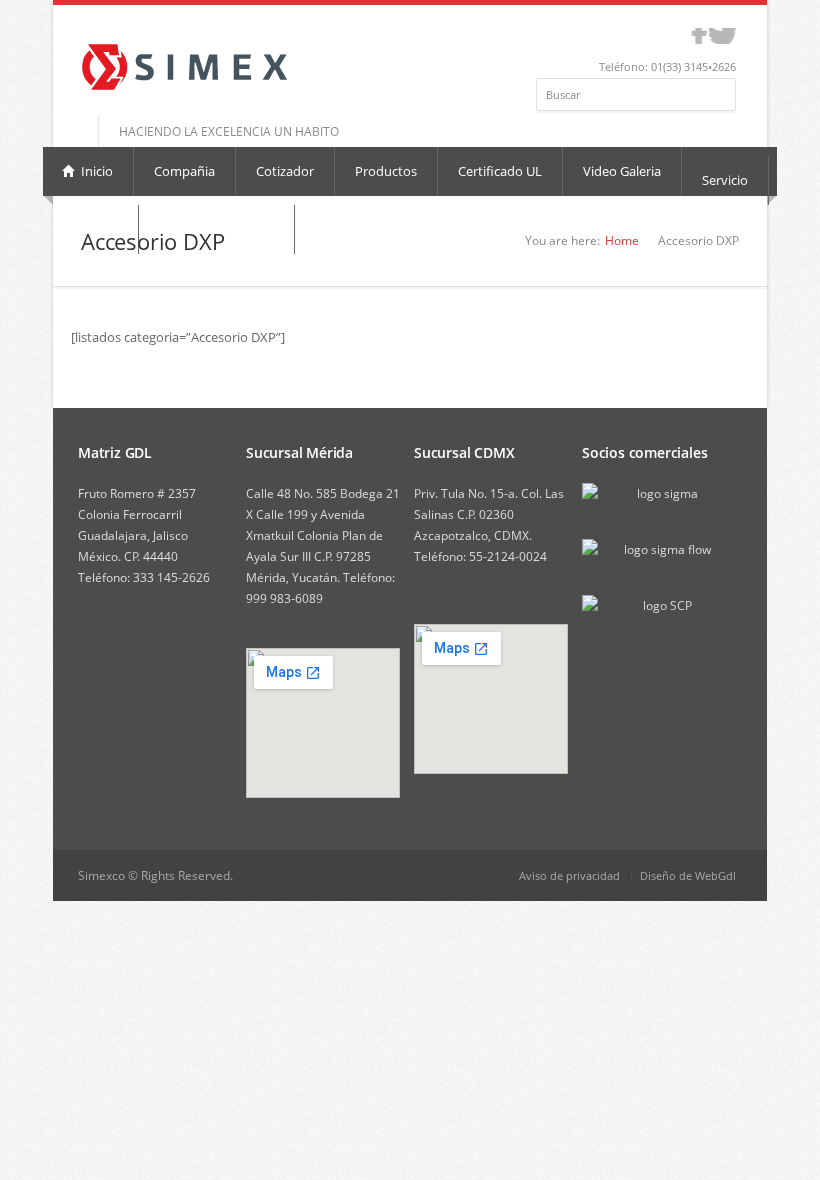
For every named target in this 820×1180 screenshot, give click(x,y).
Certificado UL (500, 171)
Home (622, 240)
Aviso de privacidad (569, 875)
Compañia (184, 171)
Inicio (95, 171)
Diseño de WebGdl (688, 875)
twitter (722, 36)
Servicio (725, 180)
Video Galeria (622, 171)
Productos (386, 171)
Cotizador (285, 171)
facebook (699, 36)
